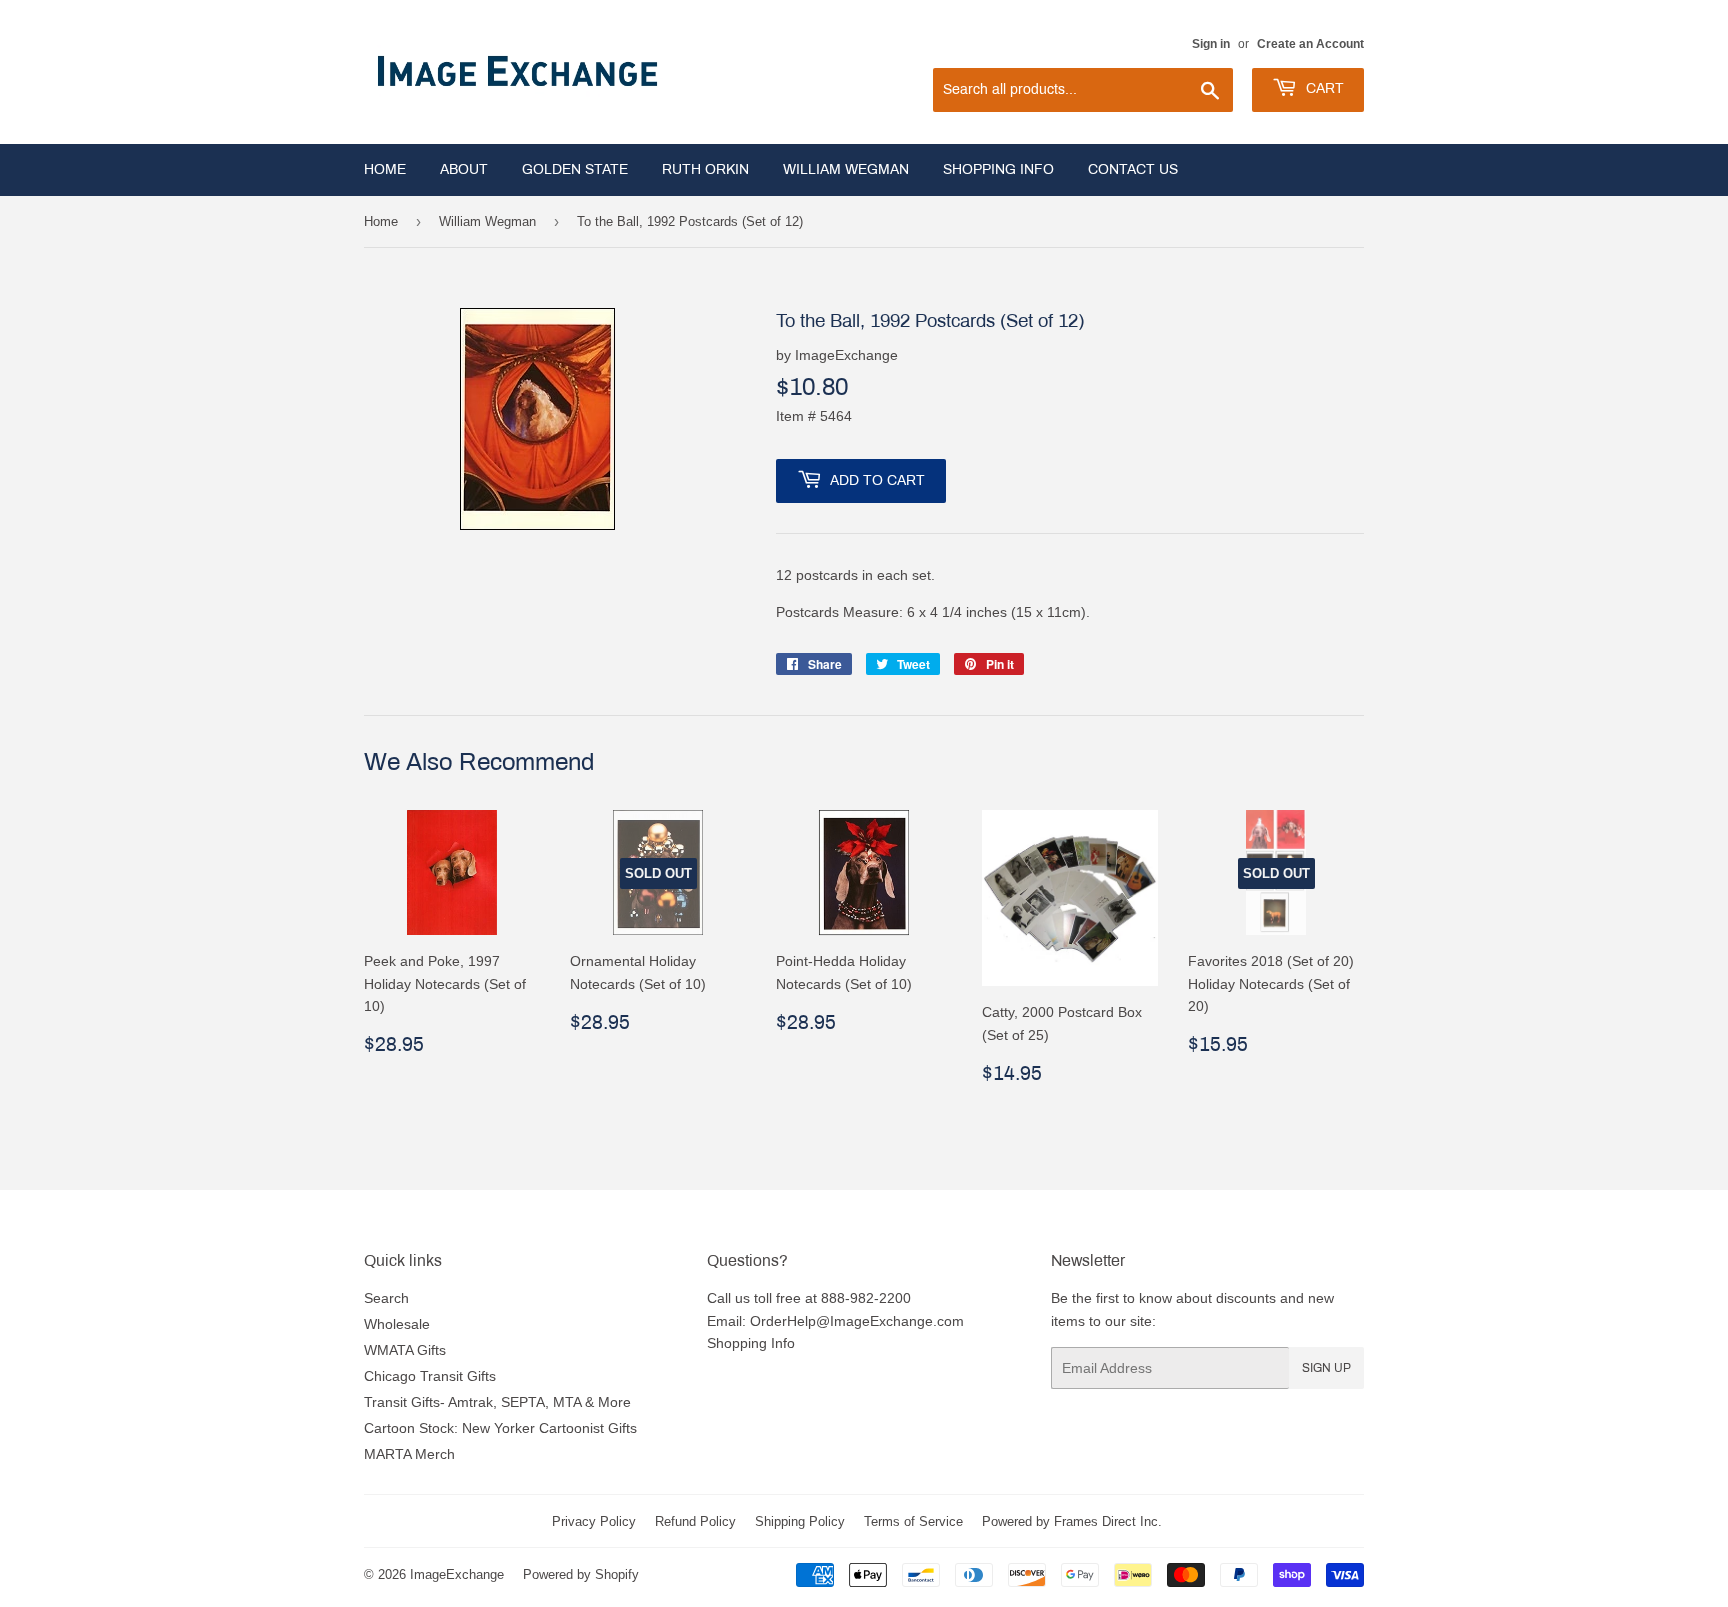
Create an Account (1310, 43)
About (464, 169)
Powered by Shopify (581, 1574)
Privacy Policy (594, 1521)
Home (385, 169)
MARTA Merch (409, 1454)
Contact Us (1133, 169)
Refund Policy (695, 1521)
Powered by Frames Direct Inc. (1072, 1521)
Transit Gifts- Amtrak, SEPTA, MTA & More (497, 1402)
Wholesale (397, 1324)
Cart (1323, 88)
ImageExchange (457, 1574)
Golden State (575, 169)
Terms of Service (913, 1521)
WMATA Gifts (405, 1350)
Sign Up (1326, 1368)
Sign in (1211, 43)
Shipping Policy (800, 1521)
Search (386, 1298)
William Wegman (846, 169)
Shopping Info (998, 169)
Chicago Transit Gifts (430, 1376)
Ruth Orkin (705, 169)
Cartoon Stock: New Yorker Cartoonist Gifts (500, 1428)
